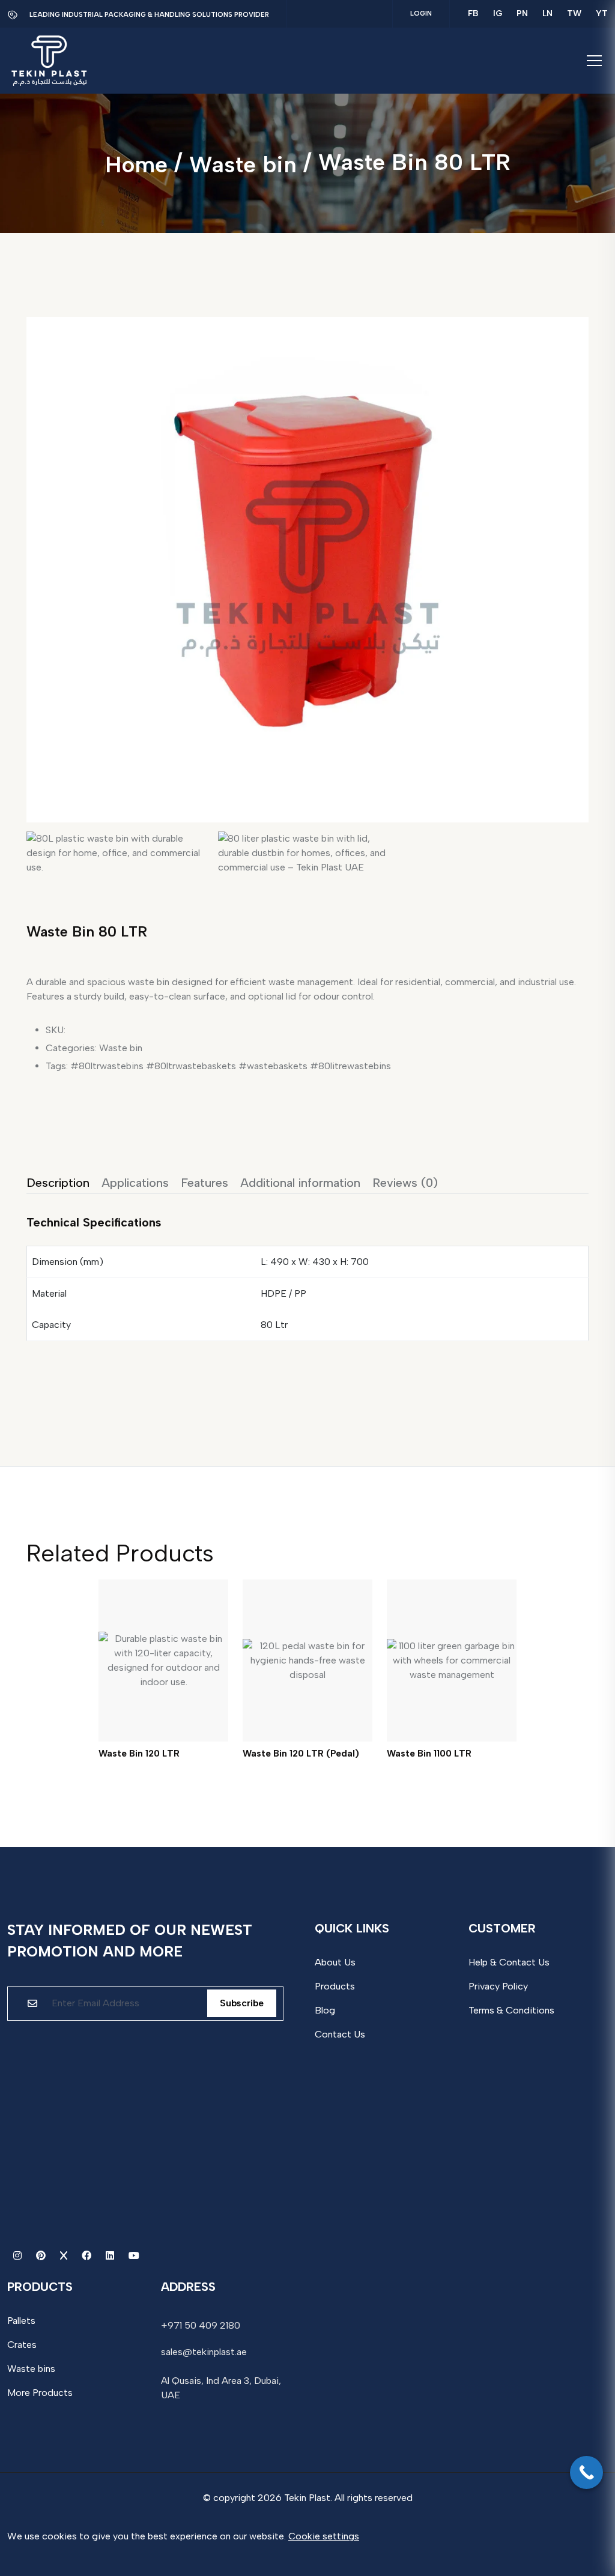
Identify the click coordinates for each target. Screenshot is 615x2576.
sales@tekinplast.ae (204, 2352)
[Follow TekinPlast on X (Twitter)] (65, 2256)
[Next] (571, 532)
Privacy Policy (498, 1986)
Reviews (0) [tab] (405, 1183)
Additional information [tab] (300, 1183)
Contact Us (340, 2034)
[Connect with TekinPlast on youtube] (134, 2256)
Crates (22, 2345)
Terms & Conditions (511, 2010)
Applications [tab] (135, 1183)
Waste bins (31, 2369)
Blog (325, 2010)
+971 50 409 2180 (201, 2325)
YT (602, 14)
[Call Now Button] (586, 2472)
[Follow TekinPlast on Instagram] (19, 2256)
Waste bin (243, 164)
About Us (335, 1962)
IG (498, 14)
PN (522, 14)
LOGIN (421, 14)
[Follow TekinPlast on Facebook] (88, 2256)
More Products (40, 2393)
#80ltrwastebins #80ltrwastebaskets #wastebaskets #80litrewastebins (231, 1066)
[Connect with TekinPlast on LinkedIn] (111, 2256)
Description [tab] (58, 1183)
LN (547, 14)
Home (136, 164)
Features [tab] (204, 1183)
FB (473, 14)
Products (335, 1986)
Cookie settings (324, 2536)
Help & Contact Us (509, 1962)
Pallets (21, 2321)
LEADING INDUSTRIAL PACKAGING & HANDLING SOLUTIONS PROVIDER (149, 15)
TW (574, 14)
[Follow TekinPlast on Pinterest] (42, 2256)
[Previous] (53, 532)
